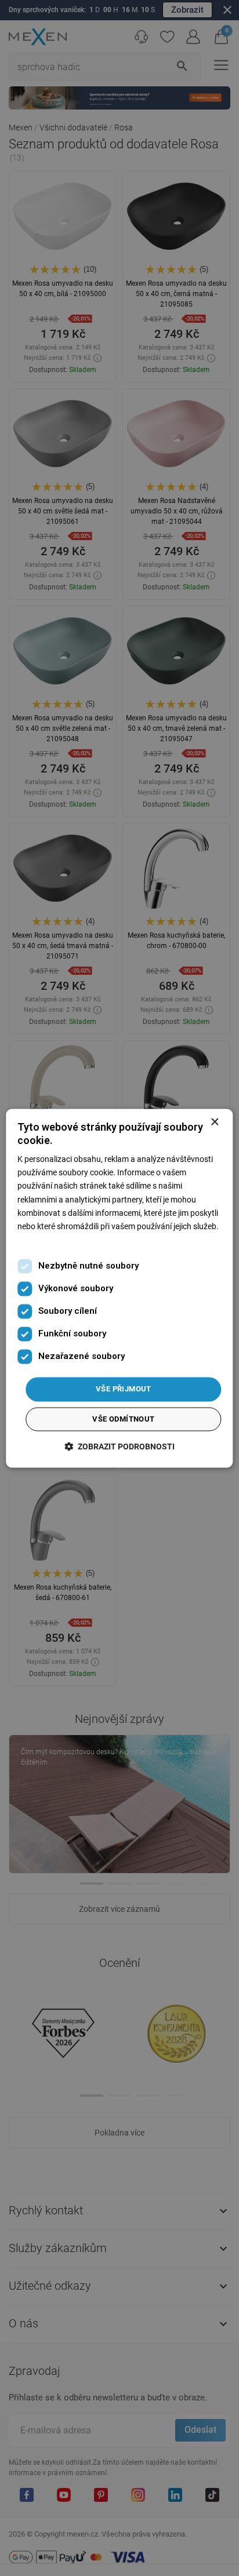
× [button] (214, 1122)
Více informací (43, 1240)
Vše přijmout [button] (124, 1389)
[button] (119, 1446)
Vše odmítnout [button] (123, 1419)
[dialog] (119, 1288)
